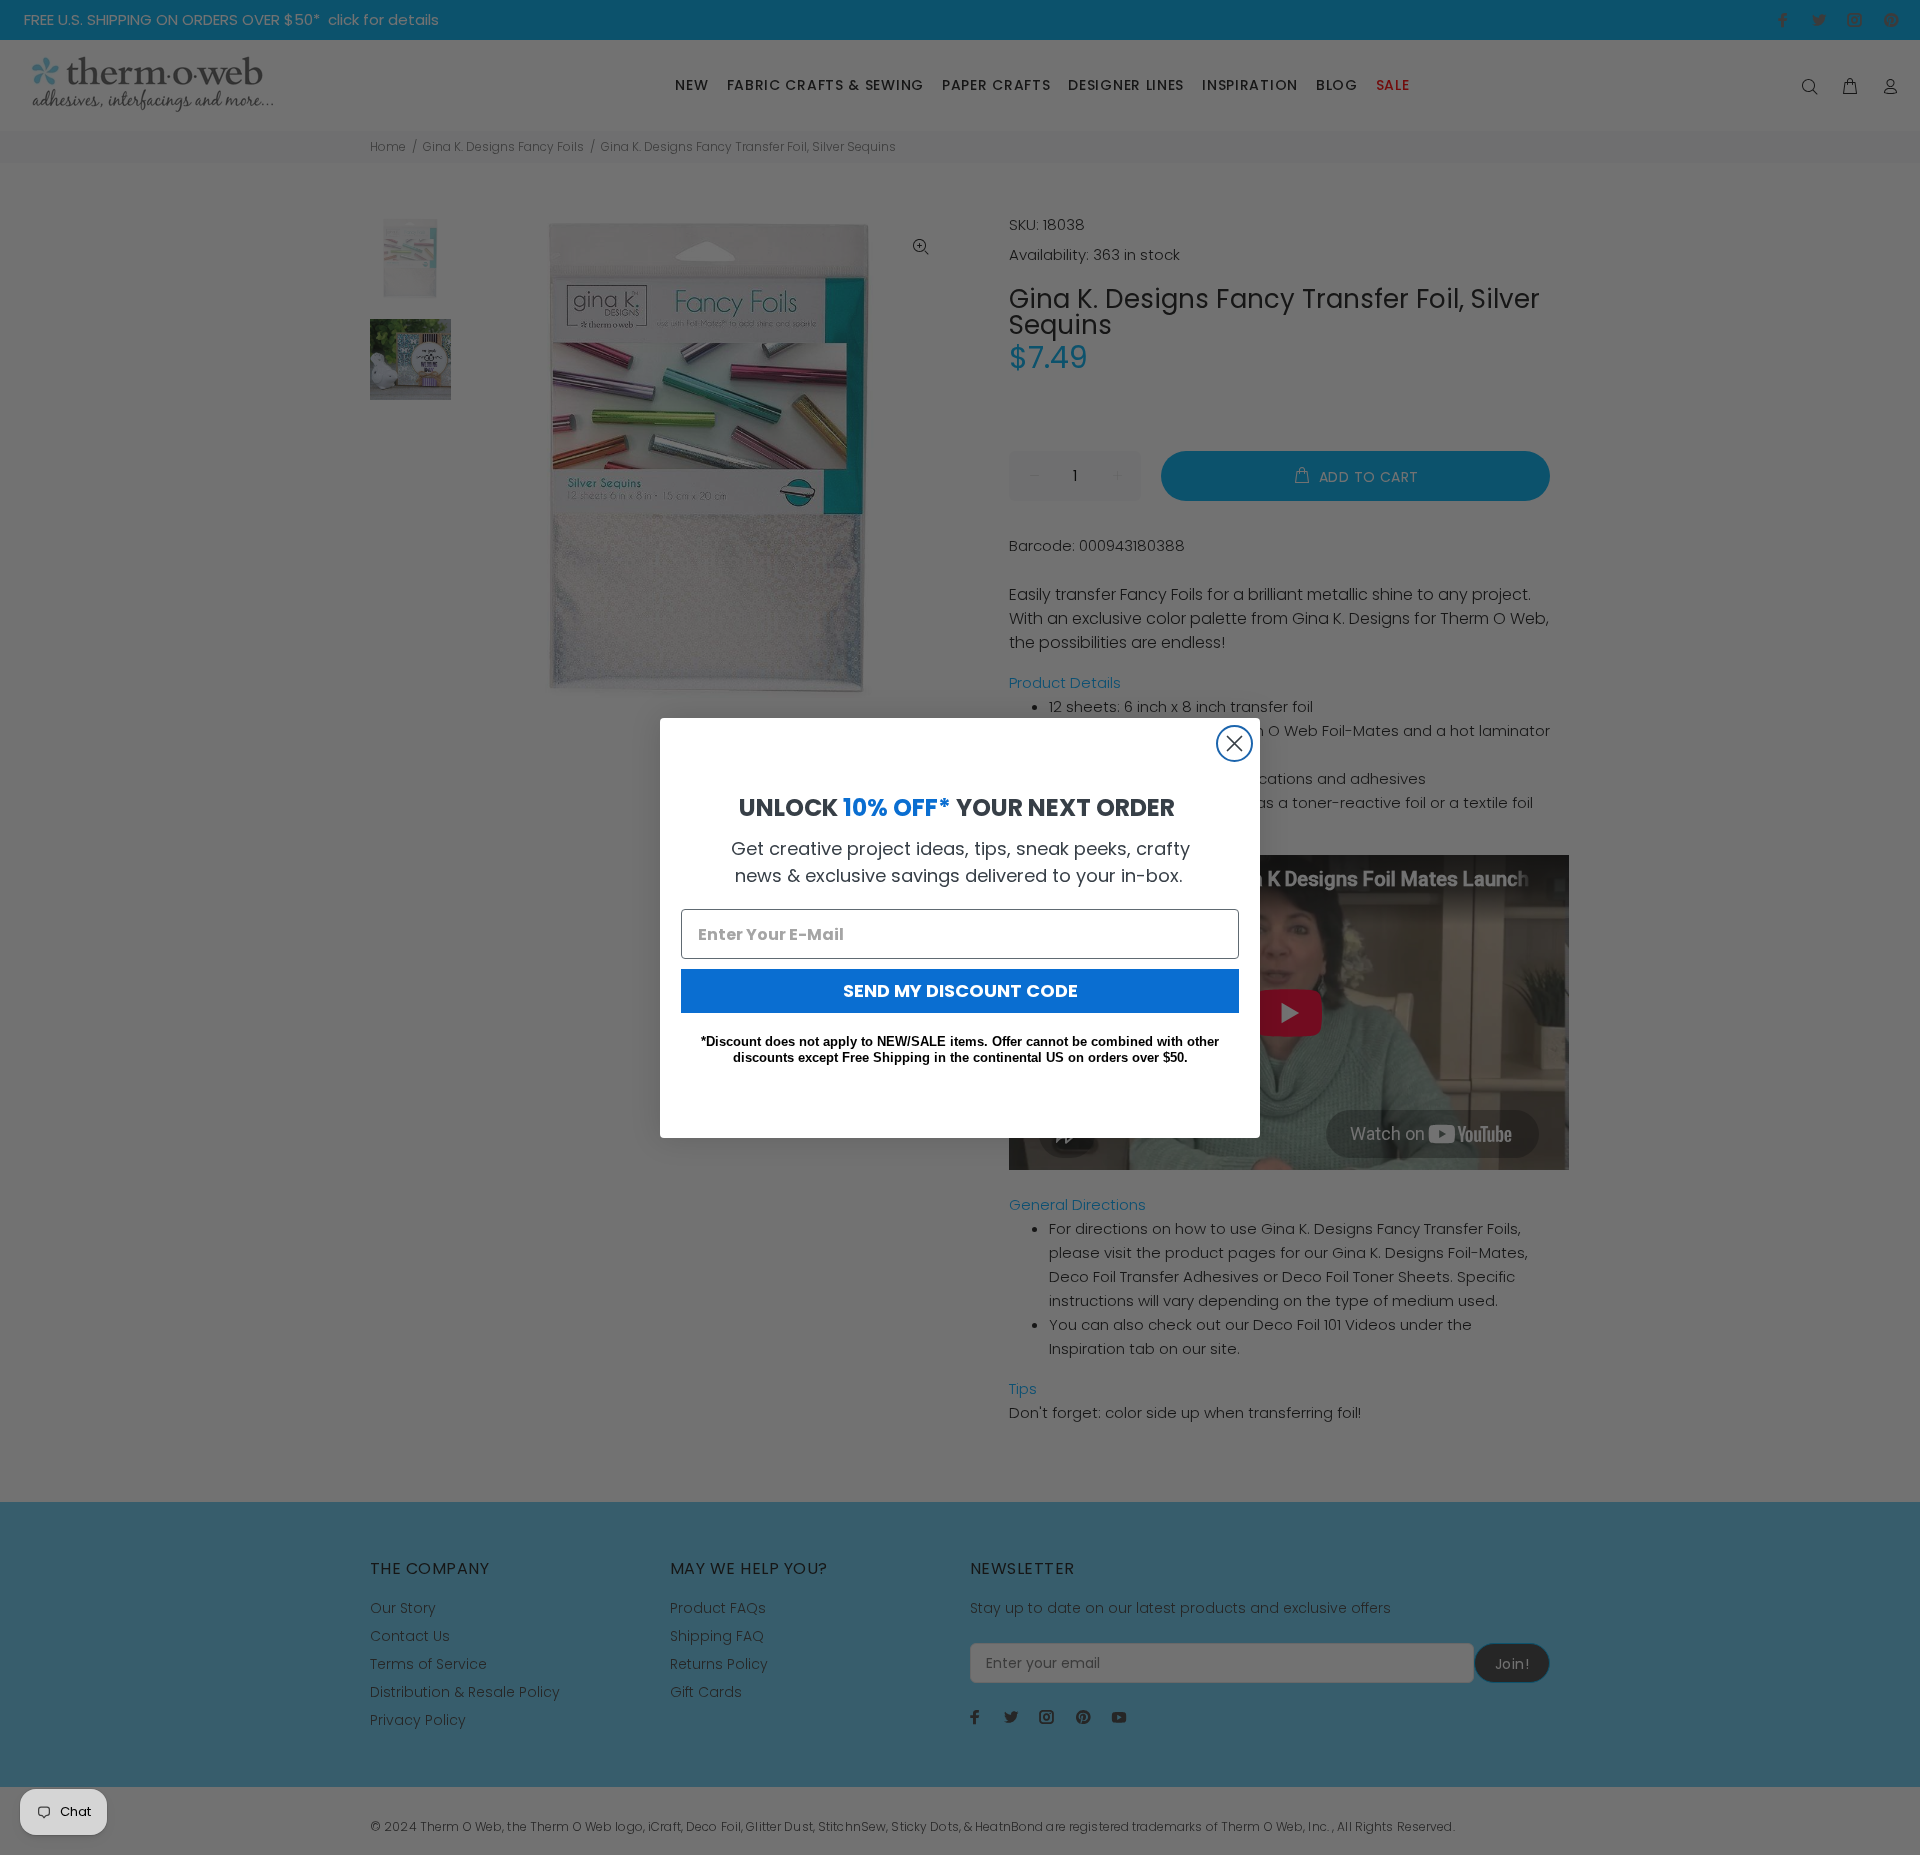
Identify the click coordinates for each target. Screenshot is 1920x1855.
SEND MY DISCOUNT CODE (960, 990)
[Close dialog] (1234, 743)
